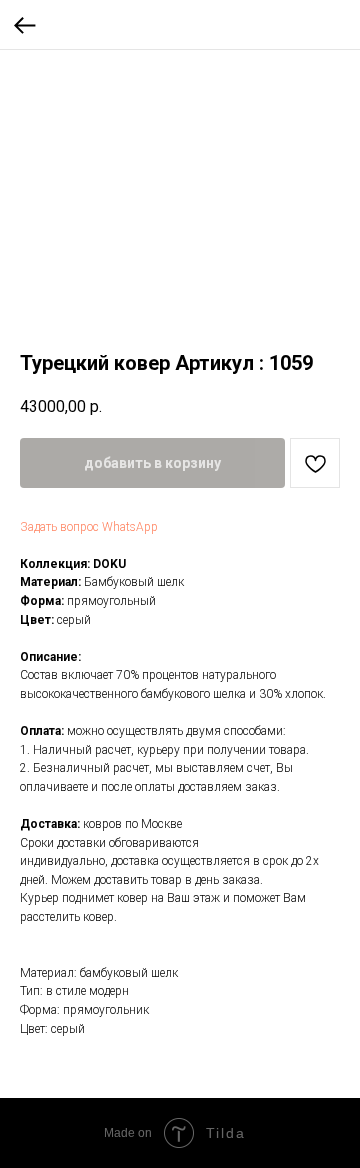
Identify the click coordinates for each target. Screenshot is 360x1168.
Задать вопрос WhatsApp (89, 527)
